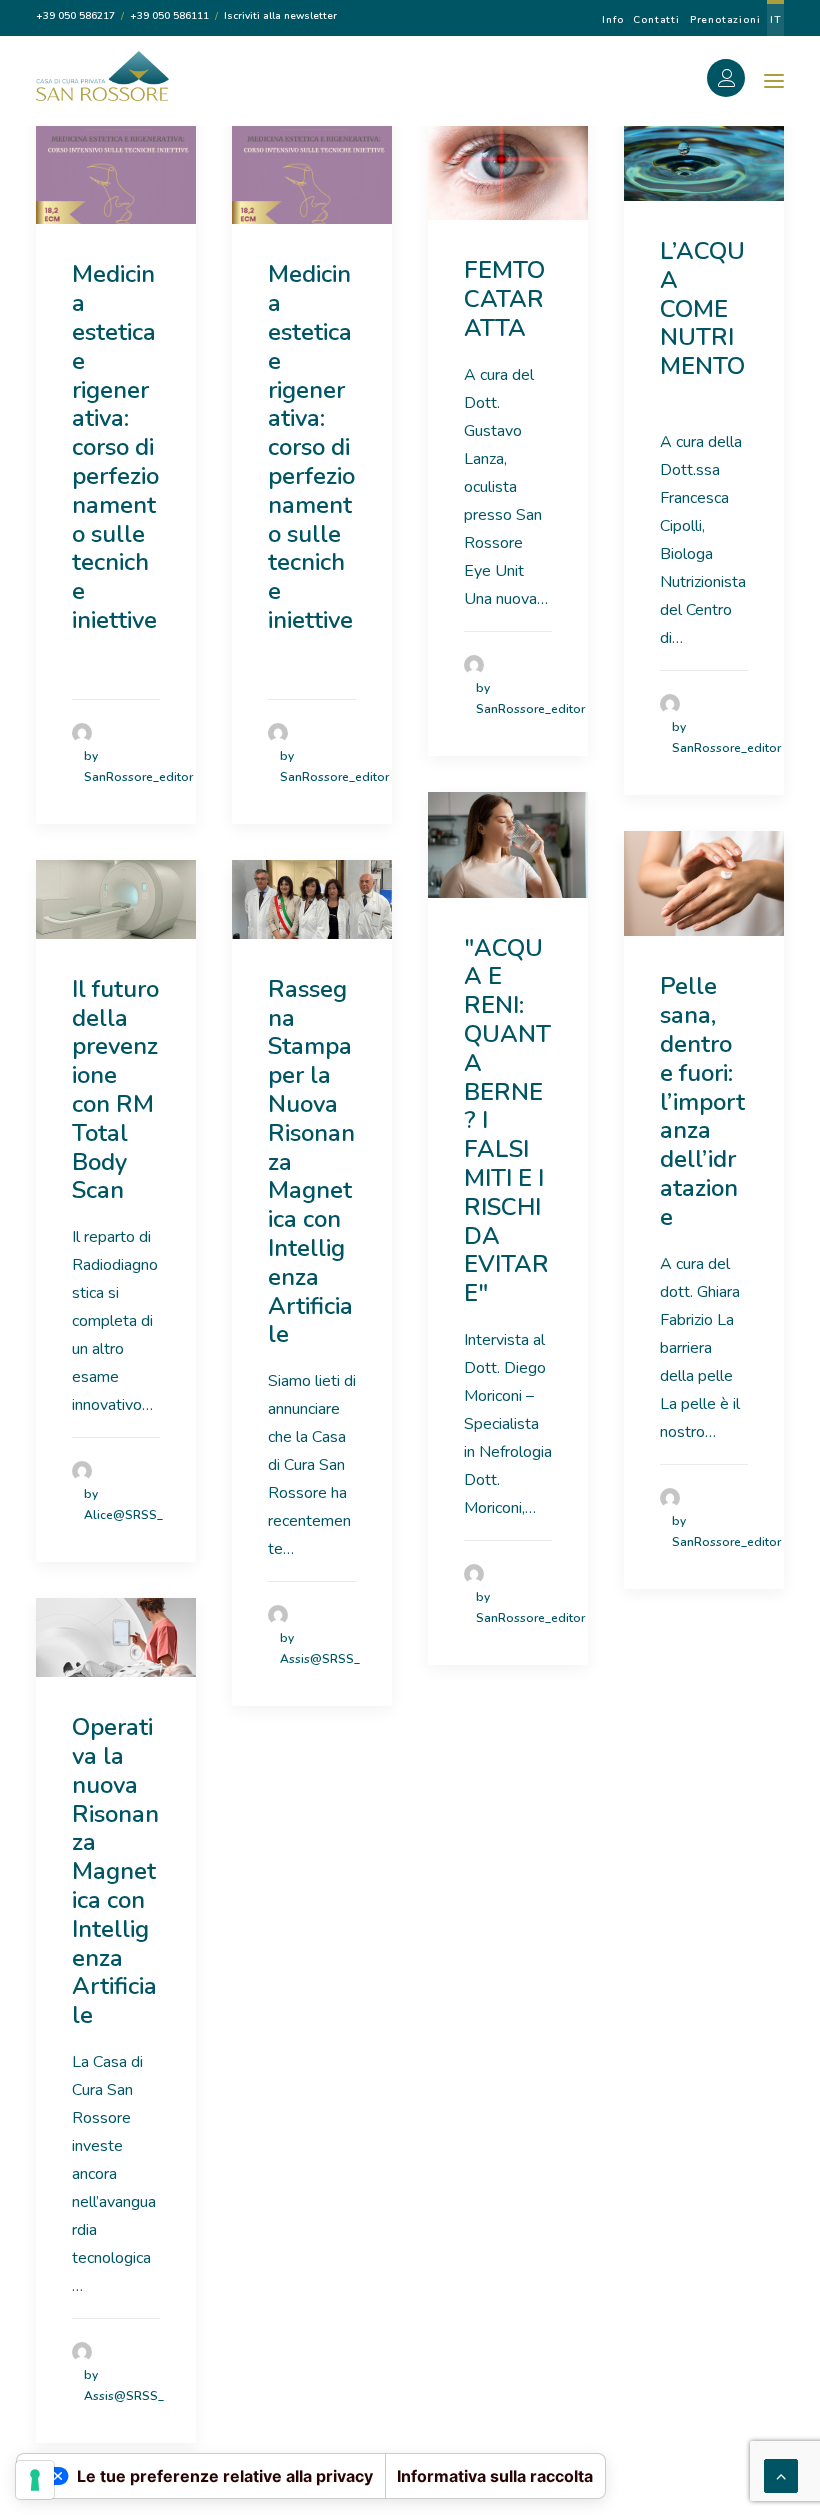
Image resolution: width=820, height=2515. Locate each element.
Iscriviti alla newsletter (280, 16)
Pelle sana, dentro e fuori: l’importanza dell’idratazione (702, 1101)
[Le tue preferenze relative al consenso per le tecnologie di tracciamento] (35, 2480)
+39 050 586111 (169, 16)
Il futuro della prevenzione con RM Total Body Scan (115, 1090)
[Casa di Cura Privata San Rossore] (102, 76)
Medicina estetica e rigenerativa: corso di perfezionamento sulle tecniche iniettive (115, 447)
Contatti (656, 20)
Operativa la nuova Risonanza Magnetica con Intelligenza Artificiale (115, 1871)
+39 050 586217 (75, 16)
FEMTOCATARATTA (504, 299)
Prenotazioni (725, 20)
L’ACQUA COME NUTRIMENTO (702, 323)
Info (612, 20)
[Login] (737, 81)
